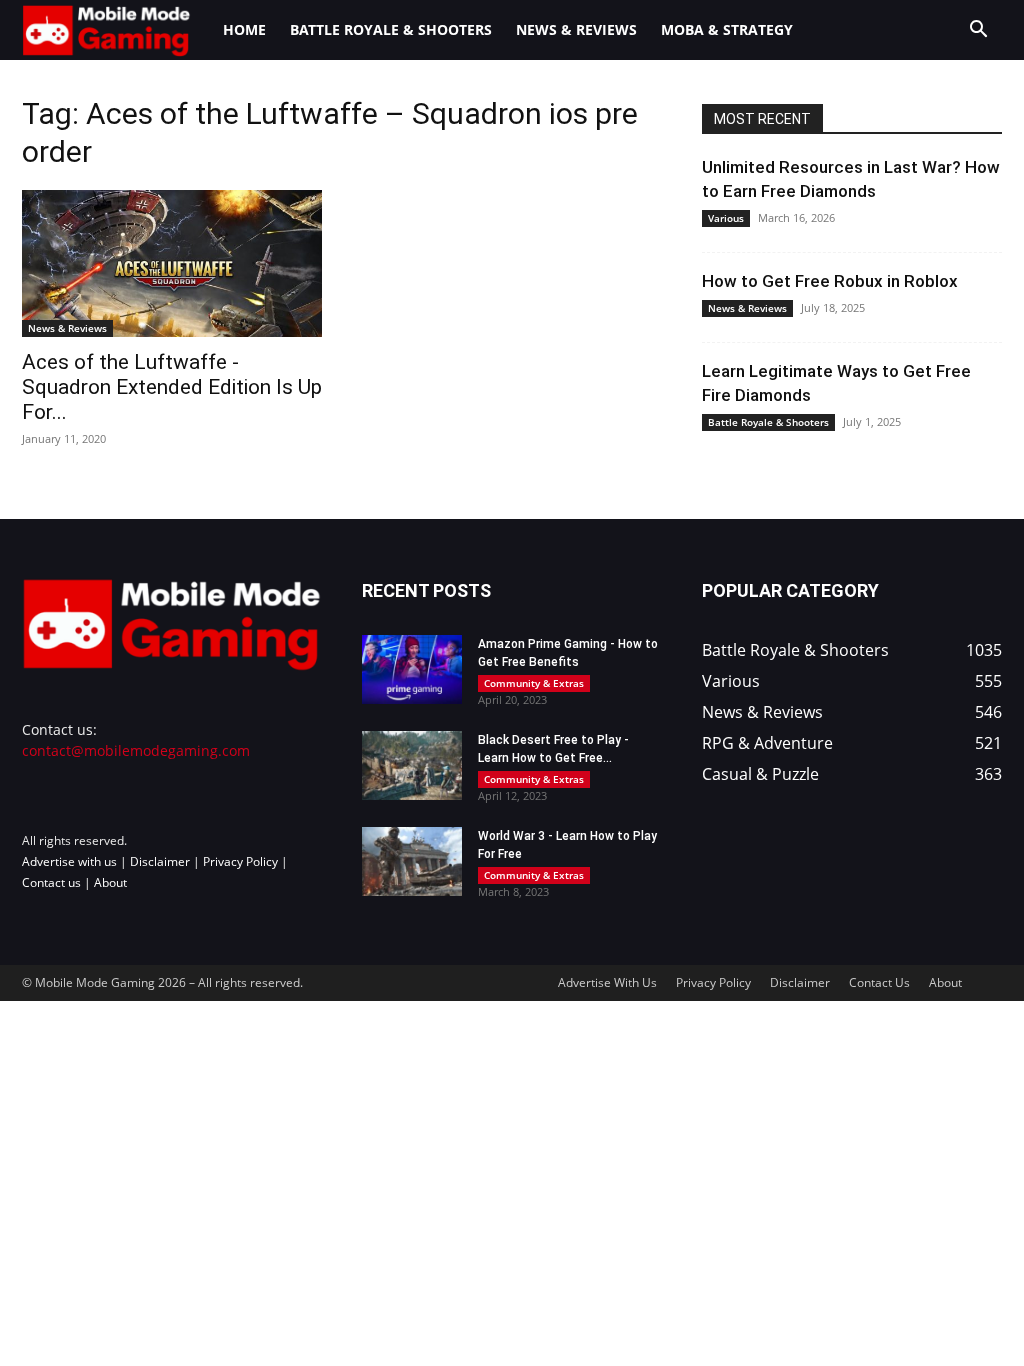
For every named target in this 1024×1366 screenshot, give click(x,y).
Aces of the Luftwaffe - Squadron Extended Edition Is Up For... (172, 387)
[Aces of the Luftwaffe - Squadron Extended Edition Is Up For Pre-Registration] (172, 263)
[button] (978, 31)
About (110, 882)
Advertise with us (69, 861)
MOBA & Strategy (727, 29)
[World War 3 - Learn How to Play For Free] (412, 861)
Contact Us (879, 982)
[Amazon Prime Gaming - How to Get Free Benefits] (412, 669)
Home (244, 29)
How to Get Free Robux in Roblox (830, 281)
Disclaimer (160, 861)
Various (726, 218)
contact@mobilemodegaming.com (136, 750)
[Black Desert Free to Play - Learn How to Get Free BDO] (412, 765)
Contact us (51, 882)
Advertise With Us (607, 982)
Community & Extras (534, 683)
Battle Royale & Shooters (391, 29)
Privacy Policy (240, 861)
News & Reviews (576, 29)
